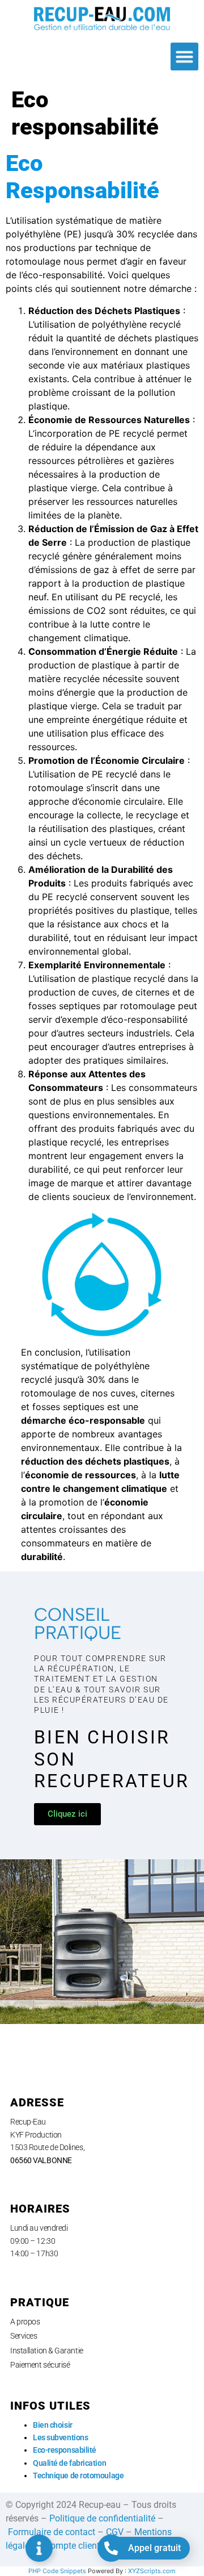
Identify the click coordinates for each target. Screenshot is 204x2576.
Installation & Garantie (47, 2351)
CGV (115, 2532)
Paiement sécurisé (40, 2365)
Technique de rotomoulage (78, 2475)
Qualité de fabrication (69, 2463)
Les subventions (60, 2437)
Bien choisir (53, 2425)
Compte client (72, 2546)
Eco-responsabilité (65, 2450)
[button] (185, 57)
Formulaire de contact (52, 2532)
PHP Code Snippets (57, 2571)
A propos (25, 2322)
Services (24, 2336)
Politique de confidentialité (102, 2518)
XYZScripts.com (152, 2571)
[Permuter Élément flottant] (39, 2548)
